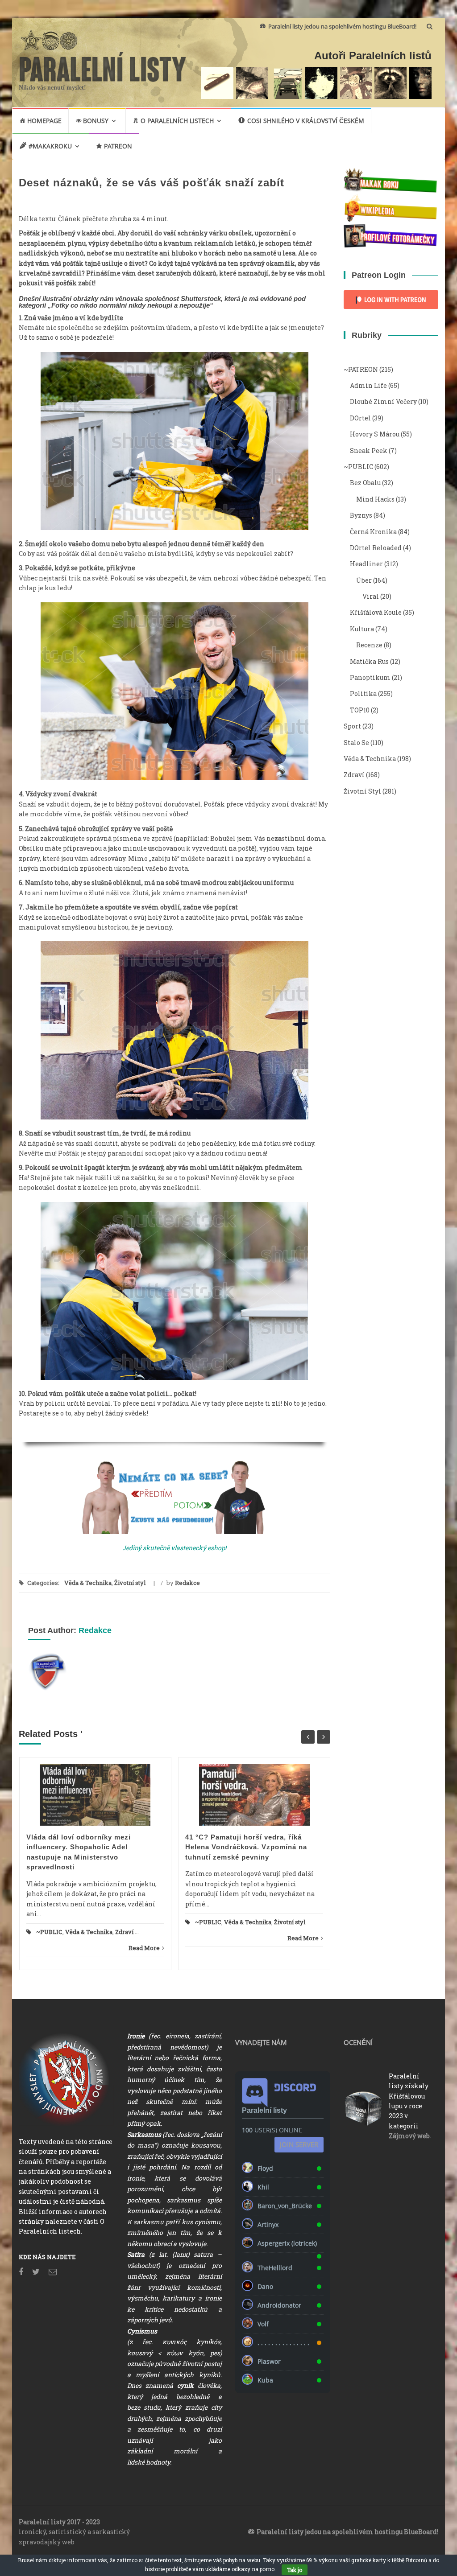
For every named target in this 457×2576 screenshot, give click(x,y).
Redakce (187, 1583)
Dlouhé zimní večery (383, 401)
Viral (371, 596)
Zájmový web (409, 2136)
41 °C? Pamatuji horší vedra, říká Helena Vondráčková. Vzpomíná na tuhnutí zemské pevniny (246, 1847)
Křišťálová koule (376, 612)
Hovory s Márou (375, 434)
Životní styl (130, 1583)
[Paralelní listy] (103, 66)
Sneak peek (369, 451)
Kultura (362, 629)
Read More (144, 1948)
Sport (352, 726)
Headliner (366, 564)
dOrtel (360, 418)
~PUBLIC (49, 1932)
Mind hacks (375, 499)
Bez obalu (365, 483)
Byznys (361, 515)
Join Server (299, 2144)
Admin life (368, 385)
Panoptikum (370, 677)
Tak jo (295, 2570)
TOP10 (360, 710)
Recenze (369, 645)
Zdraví (124, 1932)
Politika (363, 693)
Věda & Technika (88, 1583)
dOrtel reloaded (376, 548)
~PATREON (361, 369)
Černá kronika (373, 532)
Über (364, 580)
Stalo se (356, 743)
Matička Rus (369, 661)
